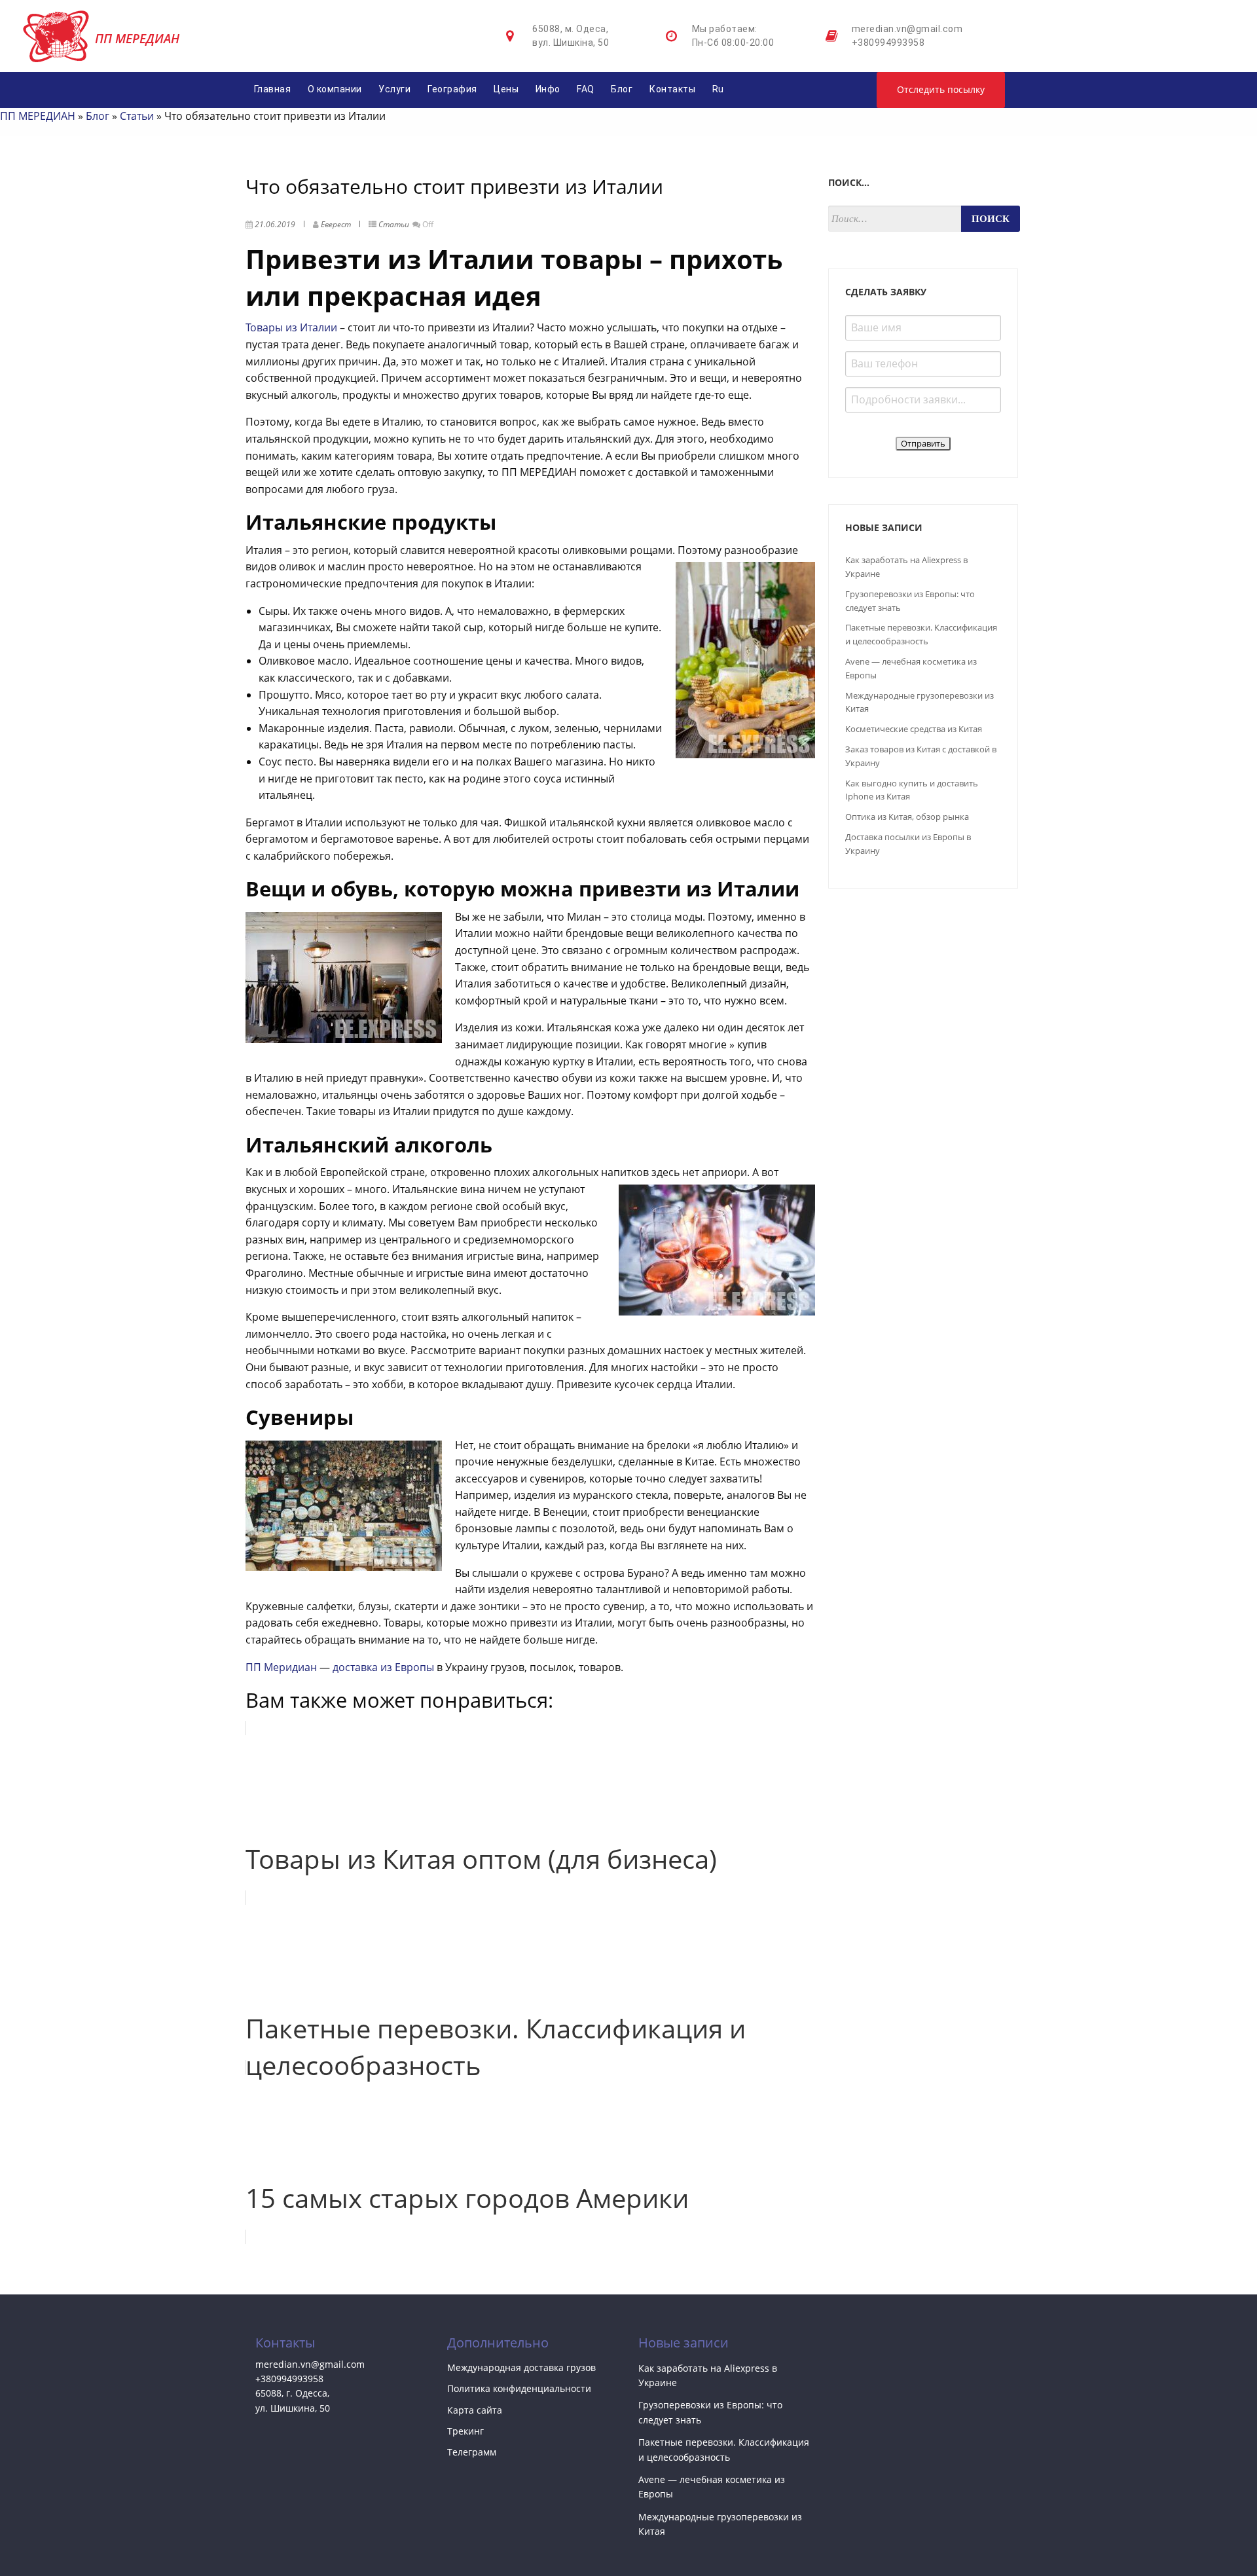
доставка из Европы (383, 1667)
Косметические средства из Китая (914, 729)
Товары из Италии (291, 327)
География (452, 89)
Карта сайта (475, 2410)
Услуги (394, 89)
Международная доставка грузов (521, 2367)
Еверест (336, 224)
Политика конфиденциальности (519, 2388)
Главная (273, 89)
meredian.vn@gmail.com (907, 29)
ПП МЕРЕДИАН (38, 116)
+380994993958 (888, 43)
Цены (506, 89)
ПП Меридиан (281, 1667)
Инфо (548, 89)
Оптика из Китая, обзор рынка (907, 817)
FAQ (586, 89)
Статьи (137, 116)
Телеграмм (472, 2452)
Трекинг (465, 2431)
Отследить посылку (941, 89)
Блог (622, 89)
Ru (718, 89)
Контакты (672, 89)
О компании (335, 89)
